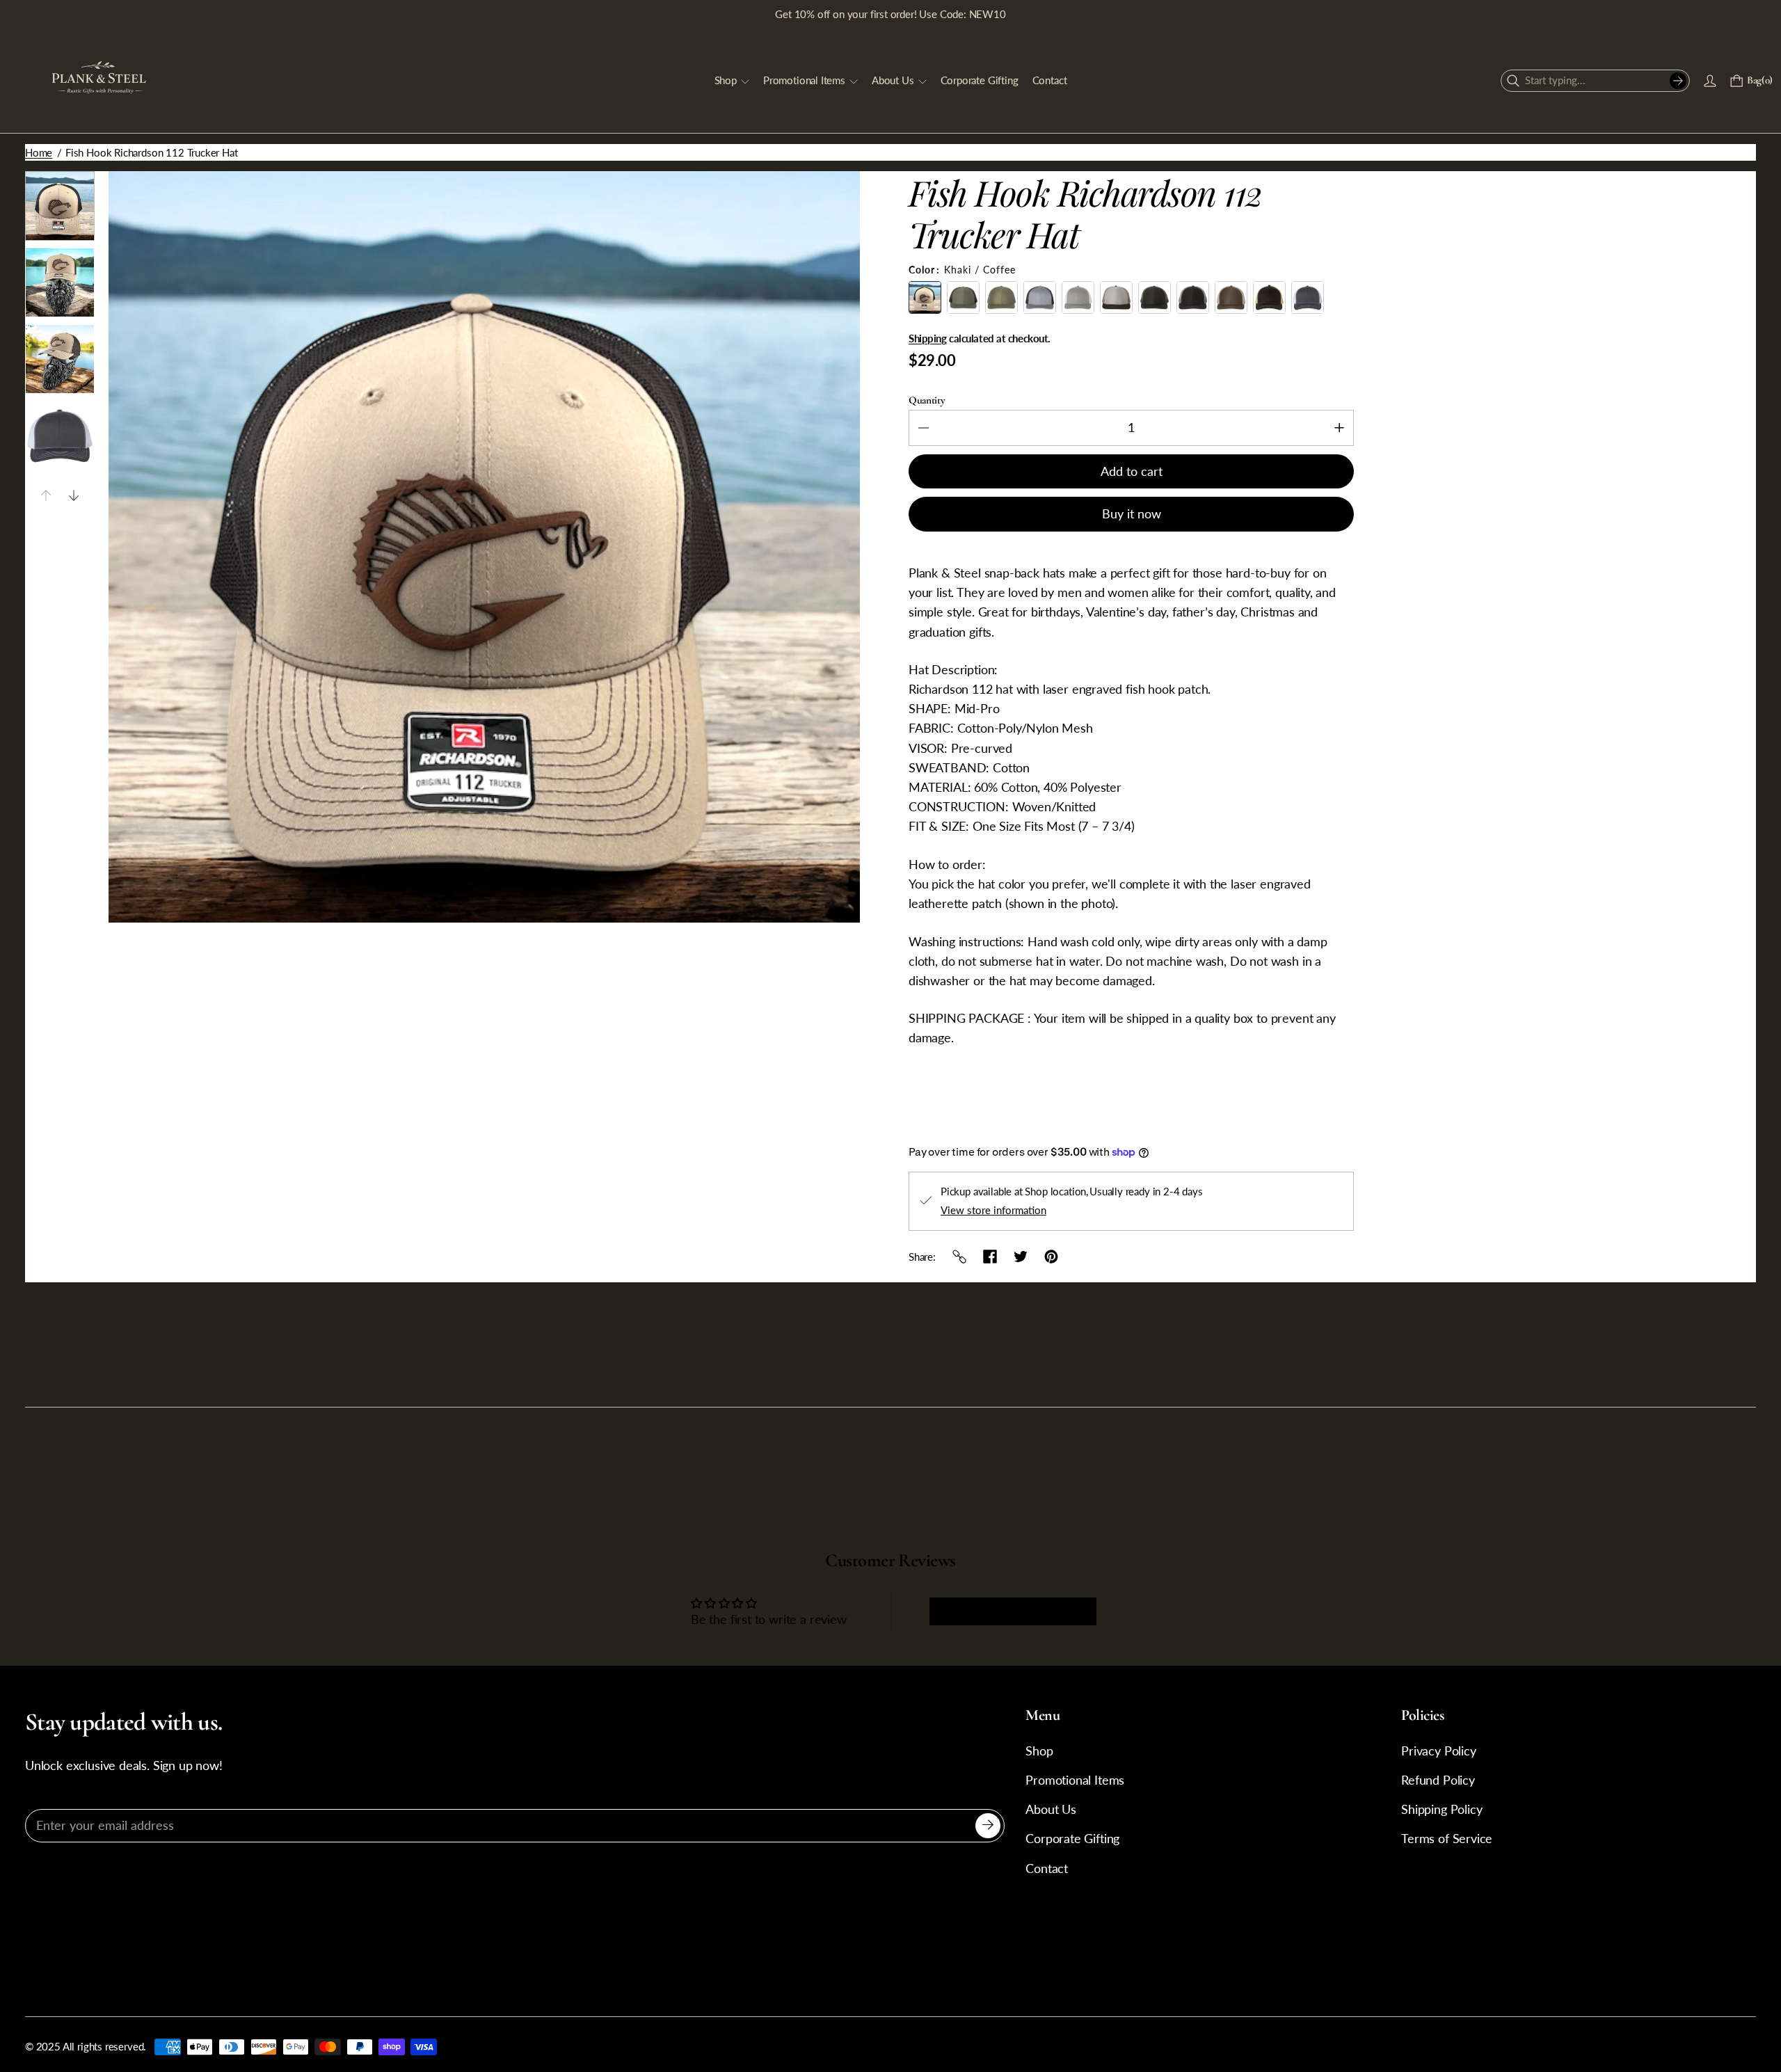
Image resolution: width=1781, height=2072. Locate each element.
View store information (993, 1210)
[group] (60, 206)
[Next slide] (74, 495)
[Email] (959, 1257)
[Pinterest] (1051, 1257)
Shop (1039, 1751)
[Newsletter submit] (988, 1826)
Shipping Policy (1441, 1809)
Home (39, 152)
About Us (1051, 1809)
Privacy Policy (1439, 1751)
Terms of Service (1447, 1839)
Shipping (927, 338)
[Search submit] (1678, 81)
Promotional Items (1075, 1780)
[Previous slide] (46, 495)
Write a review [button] (1013, 1611)
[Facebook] (990, 1257)
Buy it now (1132, 514)
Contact (1047, 1868)
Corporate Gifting (1072, 1839)
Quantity (927, 400)
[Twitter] (1021, 1257)
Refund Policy (1438, 1780)
